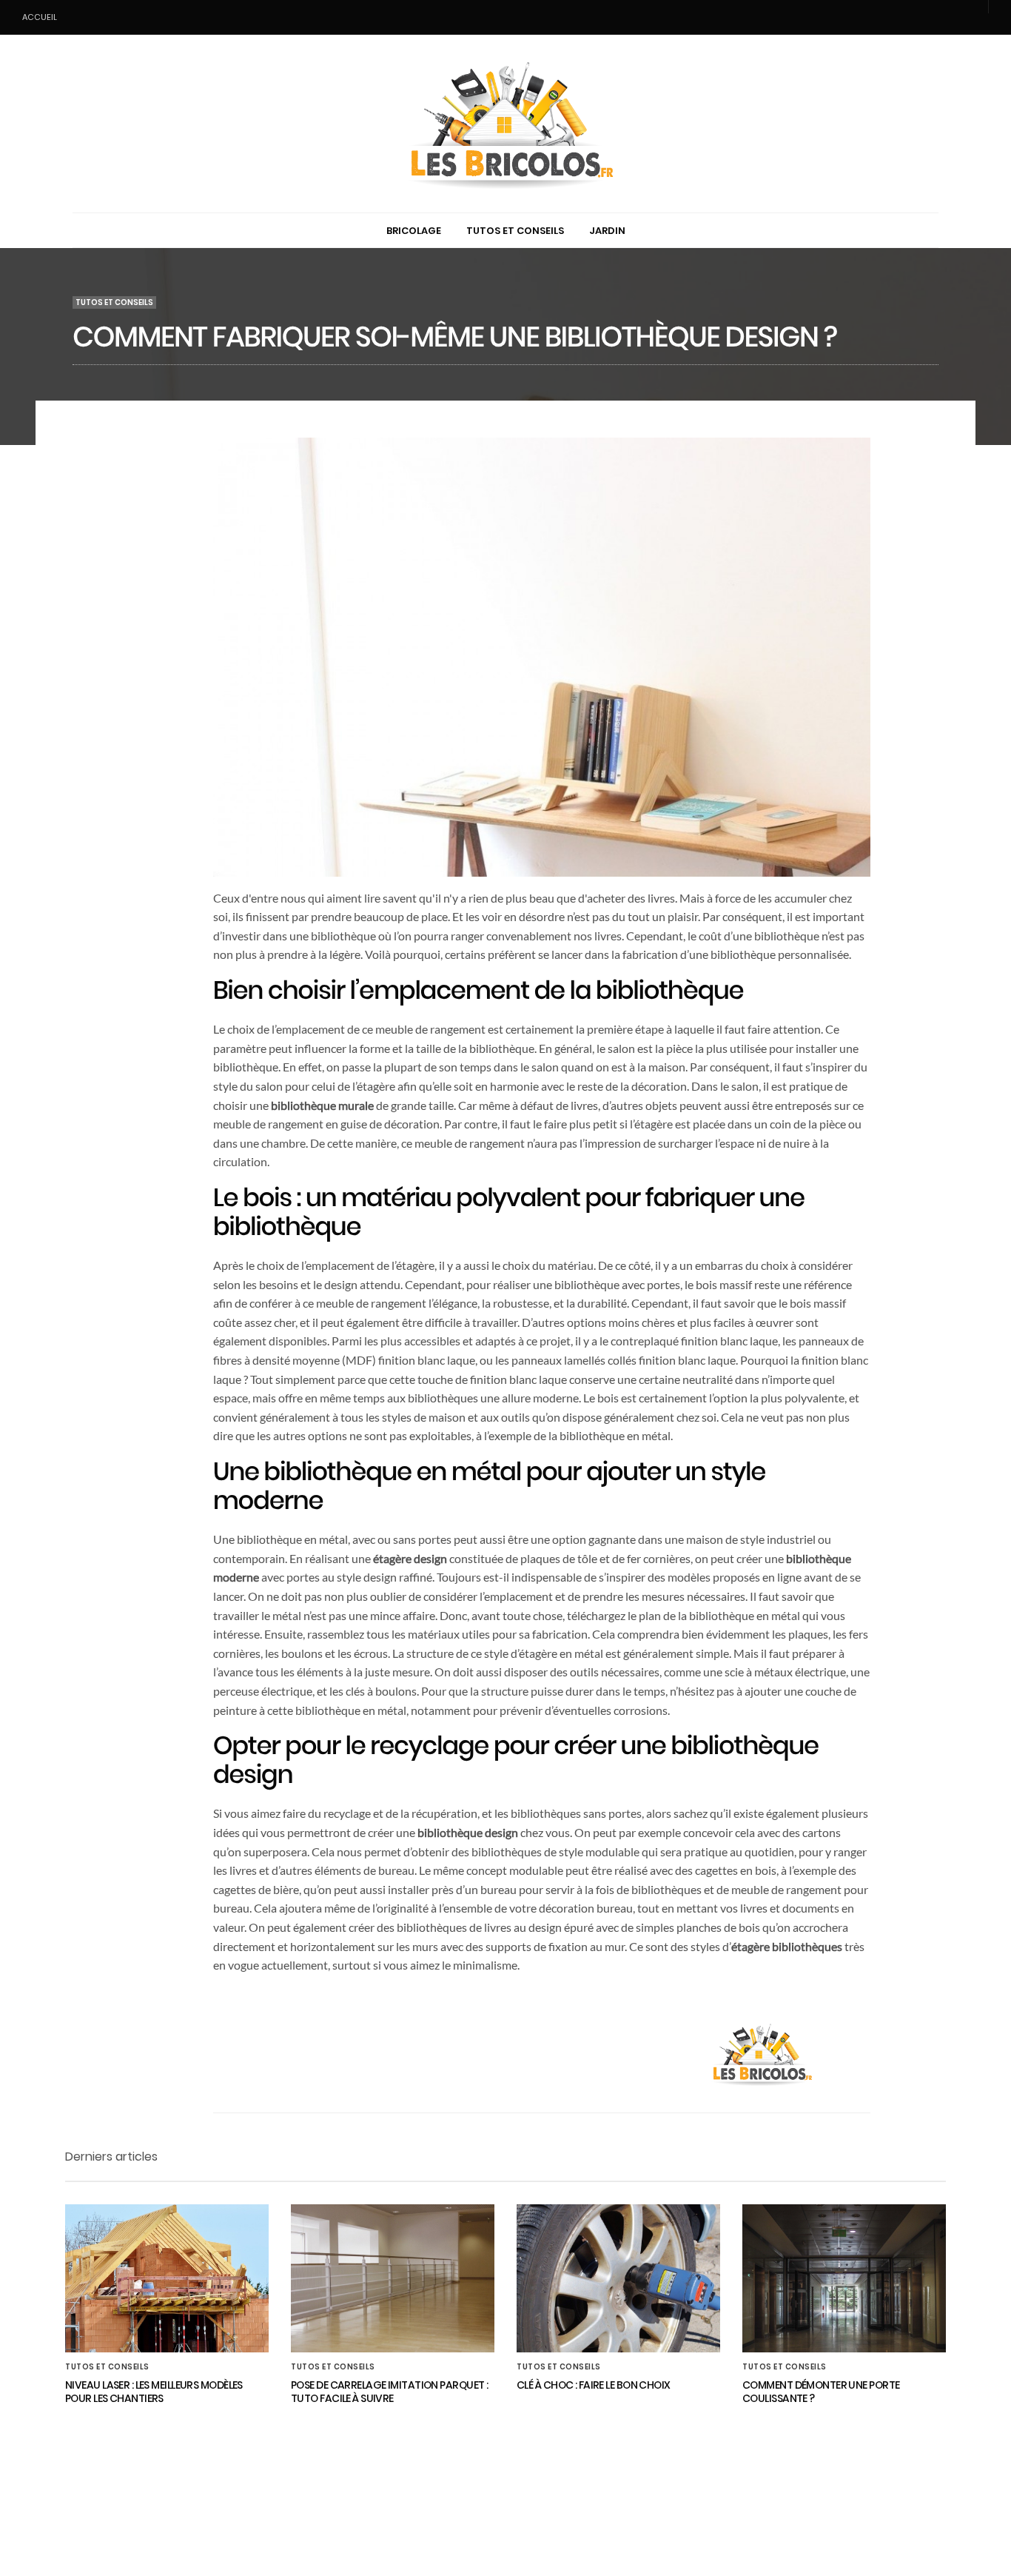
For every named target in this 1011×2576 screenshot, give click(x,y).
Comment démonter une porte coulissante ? (821, 2392)
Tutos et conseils (515, 231)
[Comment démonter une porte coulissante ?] (844, 2278)
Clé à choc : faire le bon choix (594, 2385)
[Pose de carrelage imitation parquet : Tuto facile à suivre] (393, 2278)
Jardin (607, 231)
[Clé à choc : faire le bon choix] (618, 2278)
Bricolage (414, 231)
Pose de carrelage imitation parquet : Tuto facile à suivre (389, 2392)
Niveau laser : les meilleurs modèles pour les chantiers (154, 2392)
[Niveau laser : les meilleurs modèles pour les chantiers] (167, 2278)
